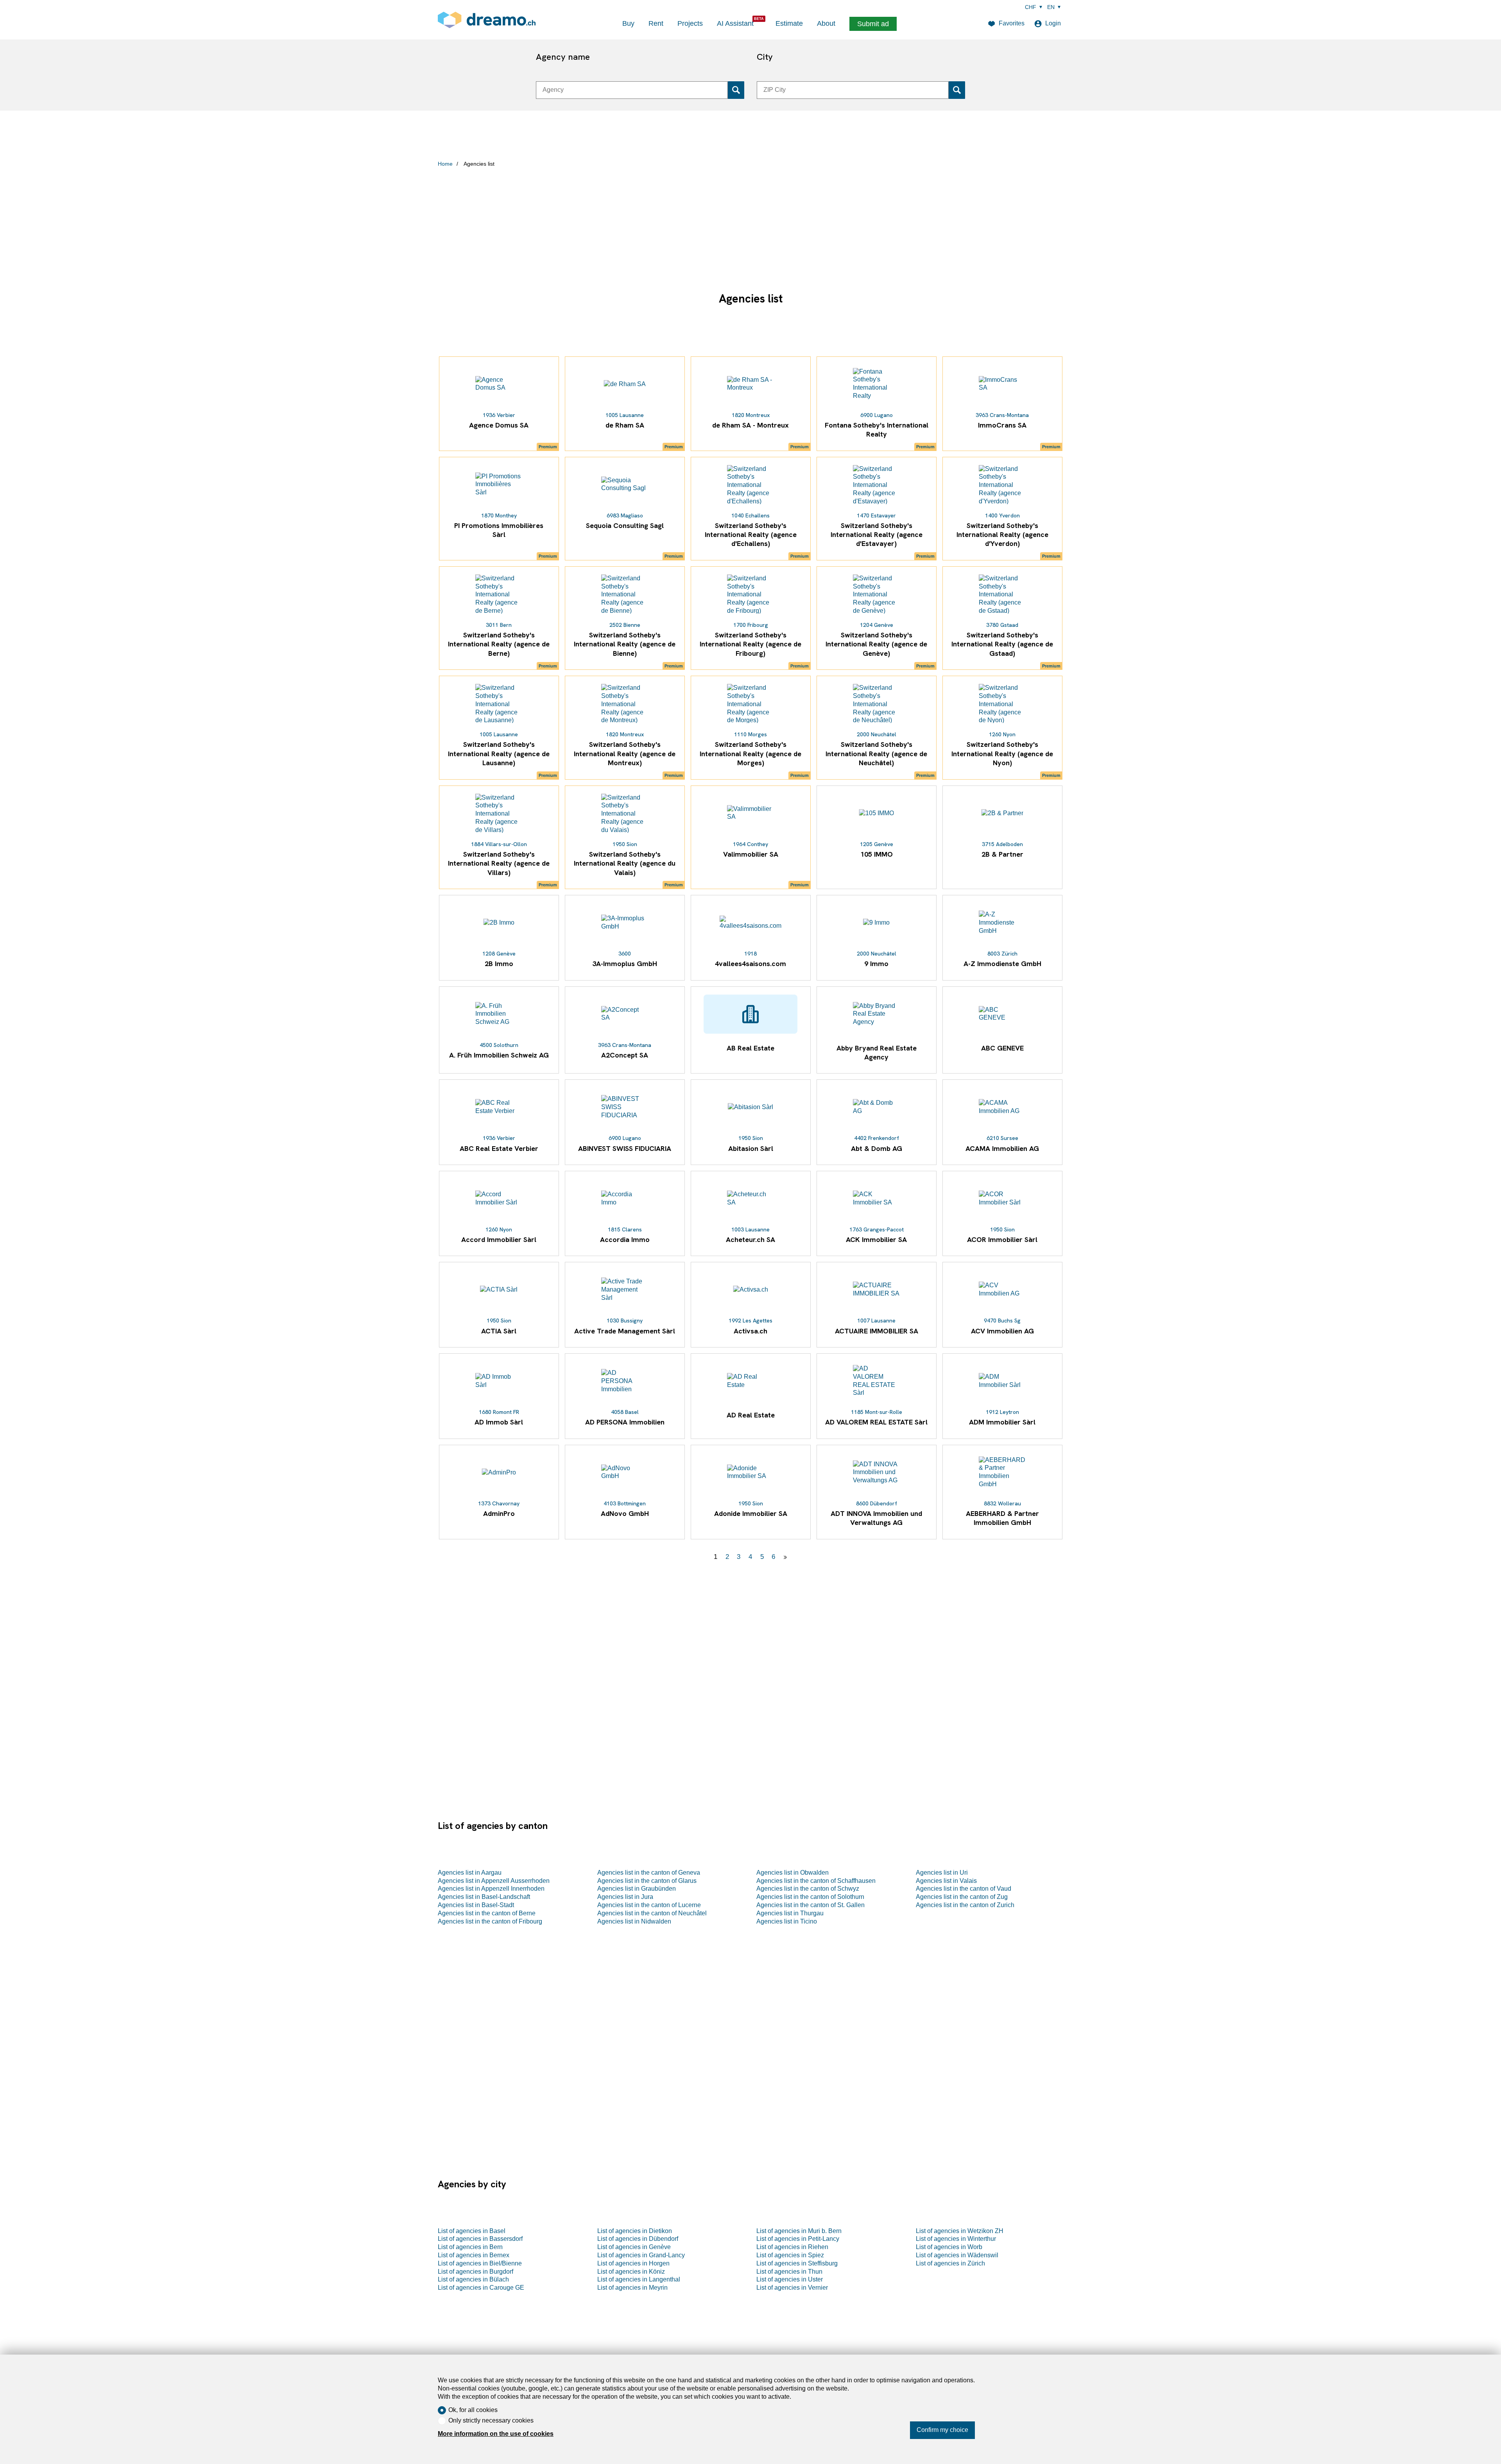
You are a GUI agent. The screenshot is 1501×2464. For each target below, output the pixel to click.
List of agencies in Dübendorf (638, 2239)
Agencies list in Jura (625, 1897)
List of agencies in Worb (949, 2247)
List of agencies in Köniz (631, 2272)
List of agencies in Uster (790, 2279)
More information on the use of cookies (496, 2434)
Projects (690, 23)
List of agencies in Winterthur (956, 2239)
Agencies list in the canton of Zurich (965, 1905)
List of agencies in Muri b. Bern (799, 2231)
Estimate (789, 23)
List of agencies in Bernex (474, 2255)
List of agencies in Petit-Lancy (798, 2239)
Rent (656, 23)
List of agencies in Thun (789, 2272)
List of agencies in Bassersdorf (480, 2239)
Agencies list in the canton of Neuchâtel (652, 1913)
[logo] (487, 20)
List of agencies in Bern (470, 2247)
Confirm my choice (942, 2430)
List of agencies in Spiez (790, 2255)
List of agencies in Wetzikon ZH (960, 2231)
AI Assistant (735, 23)
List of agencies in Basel (472, 2231)
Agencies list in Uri (942, 1873)
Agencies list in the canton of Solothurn (810, 1897)
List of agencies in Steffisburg (797, 2263)
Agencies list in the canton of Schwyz (808, 1889)
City (765, 57)
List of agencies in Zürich (950, 2263)
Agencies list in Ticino (787, 1921)
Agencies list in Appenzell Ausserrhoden (494, 1881)
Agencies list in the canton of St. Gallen (811, 1905)
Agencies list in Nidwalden (634, 1921)
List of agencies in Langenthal (639, 2279)
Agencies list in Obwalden (793, 1873)
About (826, 23)
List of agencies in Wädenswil (957, 2255)
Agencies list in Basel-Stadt (476, 1905)
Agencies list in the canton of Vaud (964, 1889)
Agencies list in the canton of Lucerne (649, 1905)
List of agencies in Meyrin (632, 2288)
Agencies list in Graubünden (637, 1889)
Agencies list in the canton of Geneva (649, 1873)
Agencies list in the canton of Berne (487, 1913)
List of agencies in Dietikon (635, 2231)
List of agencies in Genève (634, 2247)
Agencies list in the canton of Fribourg (490, 1921)
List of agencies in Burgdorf (476, 2272)
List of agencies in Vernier (792, 2288)
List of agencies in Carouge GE (481, 2288)
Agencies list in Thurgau (790, 1913)
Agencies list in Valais (946, 1881)
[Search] (736, 90)
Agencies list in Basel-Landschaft (484, 1897)
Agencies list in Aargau (470, 1873)
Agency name (563, 57)
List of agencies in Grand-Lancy (641, 2255)
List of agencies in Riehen (792, 2247)
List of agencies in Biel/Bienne (480, 2263)
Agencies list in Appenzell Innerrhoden (491, 1889)
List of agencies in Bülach (473, 2279)
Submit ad (873, 24)
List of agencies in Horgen (633, 2263)
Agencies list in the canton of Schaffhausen (816, 1881)
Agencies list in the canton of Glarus (647, 1881)
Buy (628, 23)
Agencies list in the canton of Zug (962, 1897)
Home (445, 164)
